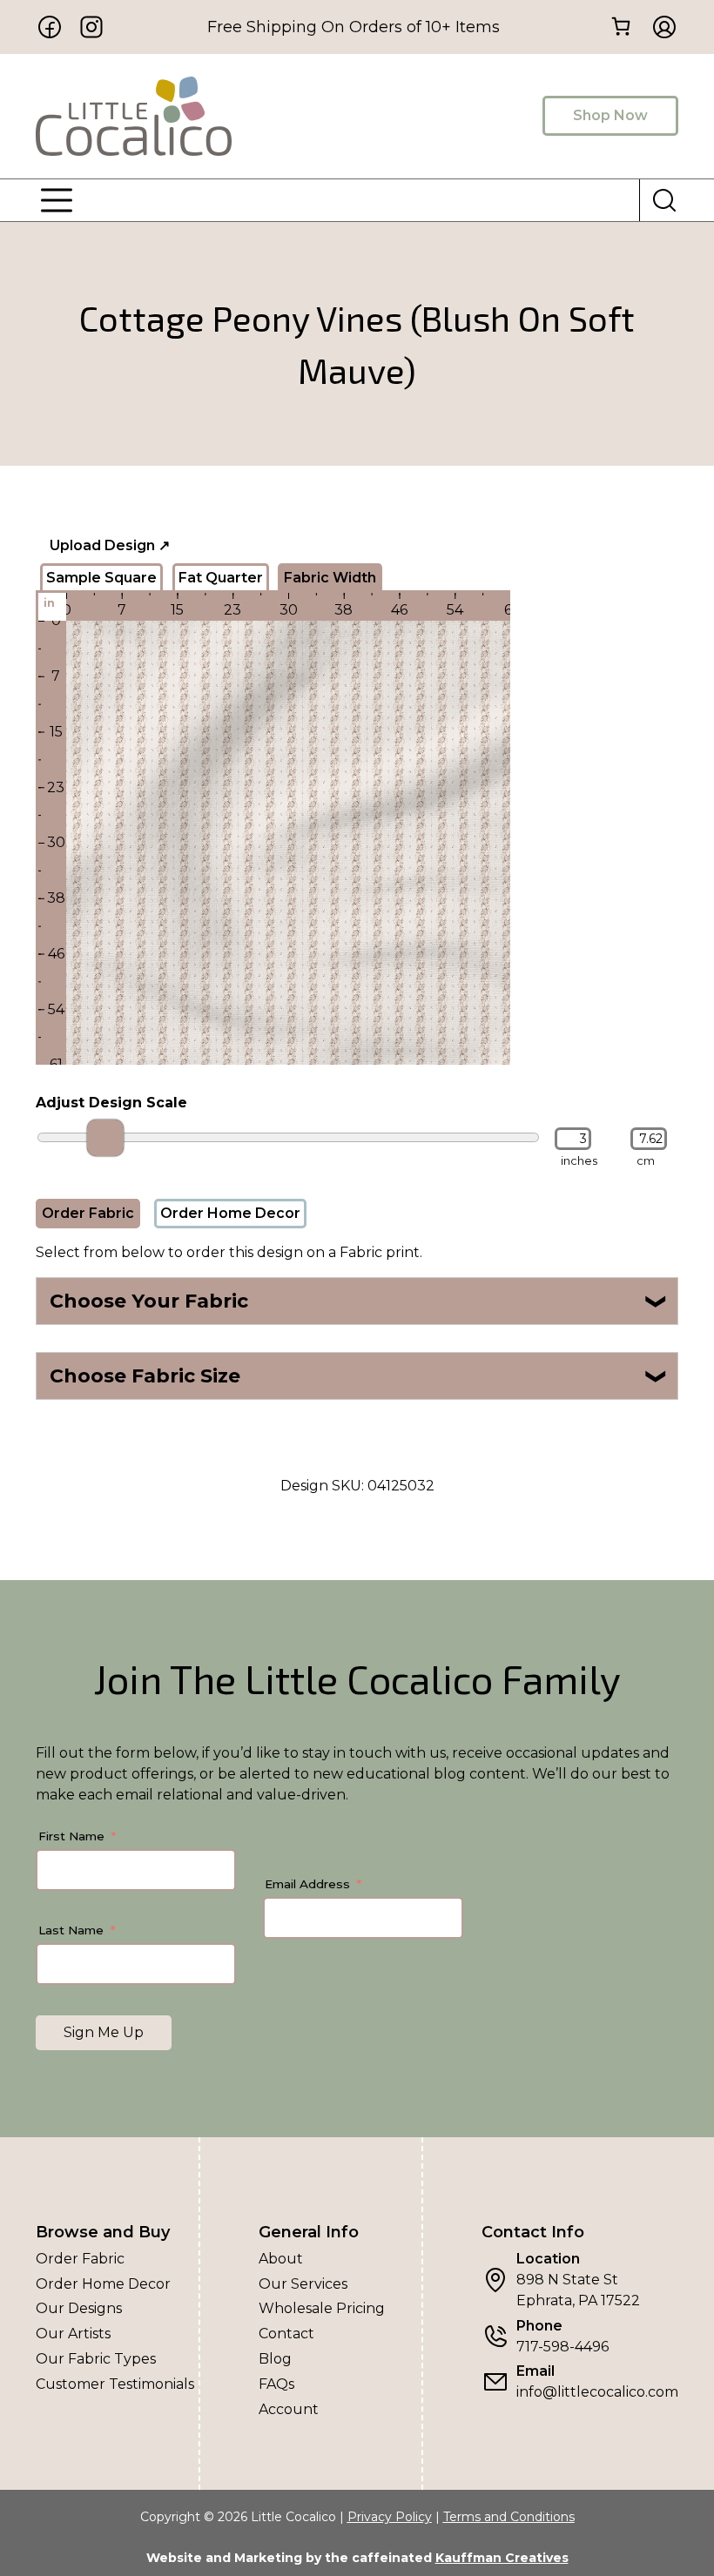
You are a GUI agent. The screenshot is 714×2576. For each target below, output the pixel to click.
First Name (71, 1836)
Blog (275, 2359)
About (281, 2259)
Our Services (303, 2284)
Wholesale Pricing (322, 2308)
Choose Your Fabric (359, 1301)
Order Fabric (88, 1213)
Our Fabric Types (96, 2359)
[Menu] (57, 200)
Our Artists (73, 2334)
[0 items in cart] (620, 26)
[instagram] (91, 27)
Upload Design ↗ (110, 545)
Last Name (71, 1930)
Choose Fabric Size (359, 1376)
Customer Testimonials (115, 2384)
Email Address (307, 1884)
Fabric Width (330, 578)
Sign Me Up (104, 2032)
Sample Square (101, 578)
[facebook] (50, 27)
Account (289, 2409)
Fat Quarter (221, 578)
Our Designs (79, 2308)
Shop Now (610, 115)
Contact (286, 2334)
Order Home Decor (230, 1213)
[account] (659, 27)
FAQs (276, 2384)
